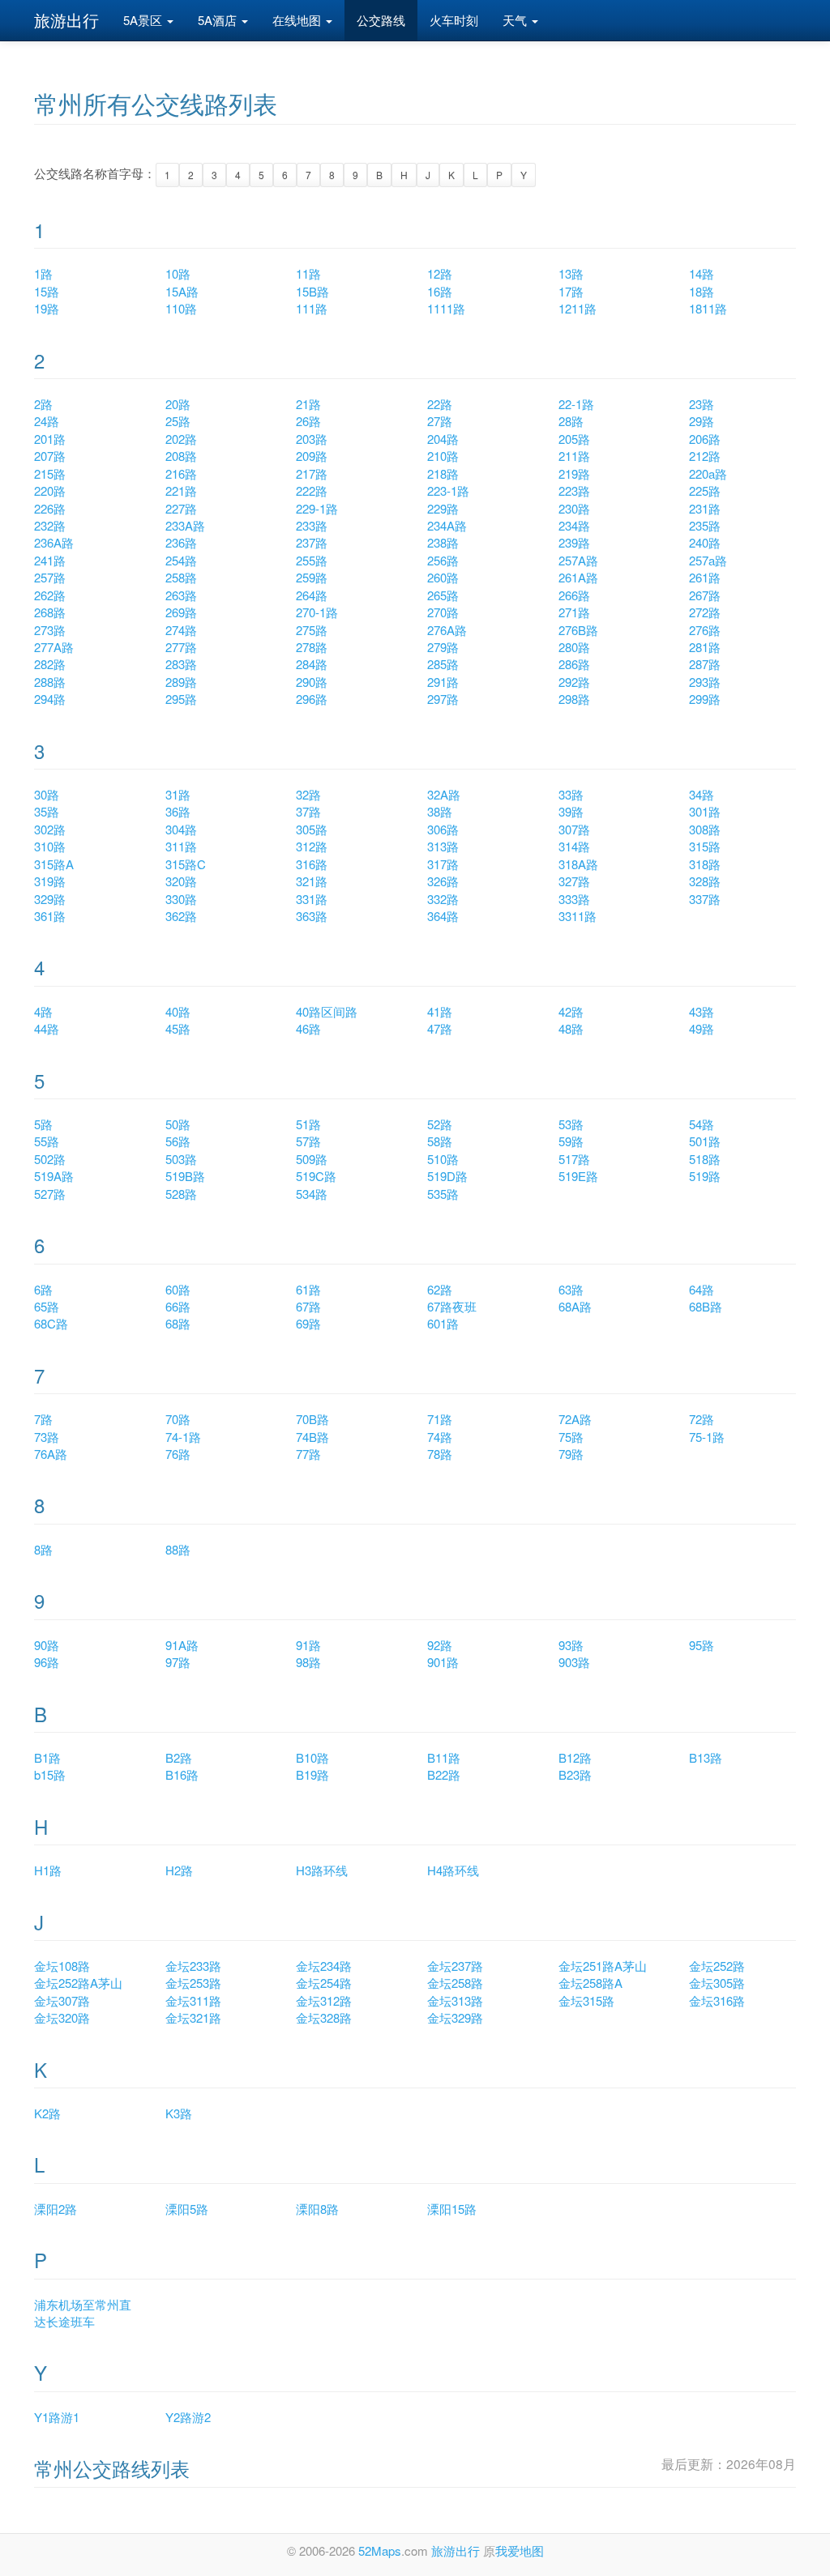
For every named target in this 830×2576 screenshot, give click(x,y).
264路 (312, 595)
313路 (443, 846)
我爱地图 (520, 2550)
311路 (181, 846)
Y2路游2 (188, 2417)
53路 (571, 1124)
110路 (181, 308)
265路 (443, 595)
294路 (50, 699)
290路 (312, 682)
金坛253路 (193, 1983)
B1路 (47, 1757)
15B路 (312, 291)
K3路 (179, 2113)
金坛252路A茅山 (78, 1983)
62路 (440, 1289)
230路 (574, 508)
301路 (705, 811)
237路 (312, 542)
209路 (312, 456)
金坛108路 (62, 1966)
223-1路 (448, 490)
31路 (178, 794)
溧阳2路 (56, 2209)
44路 (47, 1028)
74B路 (312, 1437)
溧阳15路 (452, 2209)
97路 (178, 1662)
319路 (50, 881)
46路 (308, 1028)
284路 (312, 664)
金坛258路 (455, 1983)
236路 (181, 542)
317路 (443, 864)
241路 (50, 560)
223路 (574, 490)
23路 (702, 404)
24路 (47, 421)
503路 (181, 1159)
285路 (443, 664)
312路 (312, 846)
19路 (47, 308)
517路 (574, 1159)
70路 (178, 1419)
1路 (43, 273)
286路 (574, 664)
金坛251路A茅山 (603, 1966)
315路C (186, 864)
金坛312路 (324, 2000)
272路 (705, 612)
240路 (705, 542)
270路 (443, 612)
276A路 (447, 630)
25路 (178, 421)
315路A (54, 864)
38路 (440, 811)
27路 (440, 421)
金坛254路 (324, 1983)
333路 (574, 899)
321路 (312, 881)
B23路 (575, 1774)
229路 (443, 508)
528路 (181, 1194)
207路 (50, 456)
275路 (312, 630)
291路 (443, 682)
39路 (571, 811)
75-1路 (707, 1437)
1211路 (578, 308)
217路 (312, 473)
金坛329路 (455, 2017)
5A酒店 (219, 20)
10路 (178, 273)
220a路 (708, 473)
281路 (705, 647)
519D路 (447, 1176)
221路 (181, 490)
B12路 (575, 1757)
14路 (702, 273)
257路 (50, 577)
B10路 (312, 1757)
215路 (50, 473)
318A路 (578, 864)
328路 (705, 881)
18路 (702, 291)
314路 (574, 846)
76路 (178, 1454)
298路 (574, 699)
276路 (705, 630)
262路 (50, 595)
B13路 (706, 1757)
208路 (181, 456)
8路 (43, 1549)
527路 (50, 1194)
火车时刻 (454, 20)
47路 (440, 1028)
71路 (440, 1419)
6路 (43, 1289)
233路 (312, 525)
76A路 (51, 1454)
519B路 (185, 1176)
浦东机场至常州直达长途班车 (83, 2313)
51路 (308, 1124)
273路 (50, 630)
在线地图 (298, 20)
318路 (705, 864)
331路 (312, 899)
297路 (443, 699)
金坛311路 (193, 2000)
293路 (705, 682)
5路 (43, 1124)
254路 (181, 560)
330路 (181, 899)
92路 (440, 1645)
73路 (47, 1437)
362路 (181, 916)
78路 (440, 1454)
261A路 (578, 577)
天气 (516, 20)
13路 (571, 273)
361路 (50, 916)
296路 (312, 699)
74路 (440, 1437)
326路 (443, 881)
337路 (705, 899)
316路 (312, 864)
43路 (702, 1011)
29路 (702, 421)
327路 (574, 881)
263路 (181, 595)
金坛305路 (717, 1983)
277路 (181, 647)
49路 (702, 1028)
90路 (47, 1645)
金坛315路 (586, 2000)
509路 (312, 1159)
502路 (50, 1159)
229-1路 (317, 508)
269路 (181, 612)
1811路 (708, 308)
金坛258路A (590, 1983)
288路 (50, 682)
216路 (181, 473)
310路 (50, 846)
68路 (178, 1323)
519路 (705, 1176)
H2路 (179, 1870)
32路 (308, 794)
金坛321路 (193, 2017)
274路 (181, 630)
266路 (574, 595)
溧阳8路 (317, 2209)
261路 (705, 577)
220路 (50, 490)
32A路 (444, 794)
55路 (47, 1141)
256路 (443, 560)
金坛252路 (717, 1966)
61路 (308, 1289)
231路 (705, 508)
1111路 (446, 308)
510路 (443, 1159)
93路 (571, 1645)
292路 (574, 682)
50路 (178, 1124)
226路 (50, 508)
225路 (705, 490)
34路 (702, 794)
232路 (50, 525)
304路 (181, 829)
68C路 (51, 1323)
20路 (178, 404)
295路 (181, 699)
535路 (443, 1194)
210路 (443, 456)
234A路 (447, 525)
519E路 (578, 1176)
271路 (574, 612)
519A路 (54, 1176)
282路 (50, 664)
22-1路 (576, 404)
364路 (443, 916)
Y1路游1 (57, 2417)
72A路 (575, 1419)
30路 (47, 794)
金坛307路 (62, 2000)
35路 (47, 811)
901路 (443, 1662)
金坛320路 (62, 2017)
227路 (181, 508)
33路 (571, 794)
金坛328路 (324, 2017)
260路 (443, 577)
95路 (702, 1645)
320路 (181, 881)
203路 (312, 439)
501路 (705, 1141)
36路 (178, 811)
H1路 (48, 1870)
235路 (705, 525)
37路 (308, 811)
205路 (574, 439)
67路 (308, 1306)
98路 (308, 1662)
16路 (440, 291)
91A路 (182, 1645)
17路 (571, 291)
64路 (702, 1289)
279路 (443, 647)
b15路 (50, 1774)
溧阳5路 (187, 2209)
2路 (43, 404)
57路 (308, 1141)
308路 (705, 829)
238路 (443, 542)
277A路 (54, 647)
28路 (571, 421)
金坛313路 (455, 2000)
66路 (178, 1306)
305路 (312, 829)
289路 (181, 682)
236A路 (54, 542)
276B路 (578, 630)
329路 (50, 899)
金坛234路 (324, 1966)
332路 (443, 899)
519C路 (316, 1176)
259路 (312, 577)
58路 (440, 1141)
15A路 (182, 291)
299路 (705, 699)
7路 (43, 1419)
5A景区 (144, 20)
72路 (702, 1419)
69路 (308, 1323)
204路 (443, 439)
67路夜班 (452, 1306)
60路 (178, 1289)
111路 (312, 308)
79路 (571, 1454)
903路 (574, 1662)
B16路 (182, 1774)
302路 (50, 829)
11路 (308, 273)
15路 (47, 291)
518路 (705, 1159)
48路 (571, 1028)
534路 (312, 1194)
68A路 (575, 1306)
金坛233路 (193, 1966)
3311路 (578, 916)
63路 (571, 1289)
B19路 (312, 1774)
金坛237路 (455, 1966)
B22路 (444, 1774)
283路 (181, 664)
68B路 (706, 1306)
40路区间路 (327, 1011)
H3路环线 (322, 1870)
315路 (705, 846)
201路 (50, 439)
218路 (443, 473)
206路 (705, 439)
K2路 (47, 2113)
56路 (178, 1141)
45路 (178, 1028)
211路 (574, 456)
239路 (574, 542)
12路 (440, 273)
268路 (50, 612)
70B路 (312, 1419)
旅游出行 (66, 20)
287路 (705, 664)
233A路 (185, 525)
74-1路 (183, 1437)
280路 (574, 647)
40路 (178, 1011)
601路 (443, 1323)
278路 (312, 647)
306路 (443, 829)
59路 (571, 1141)
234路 (574, 525)
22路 (440, 404)
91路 (308, 1645)
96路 (47, 1662)
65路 (47, 1306)
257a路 (708, 560)
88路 (178, 1549)
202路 (181, 439)
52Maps (380, 2550)
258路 (181, 577)
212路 (705, 456)
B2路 (179, 1757)
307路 (574, 829)
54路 (702, 1124)
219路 (574, 473)
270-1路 (317, 612)
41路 (440, 1011)
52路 (440, 1124)
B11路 (444, 1757)
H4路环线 (453, 1870)
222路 (312, 490)
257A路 (578, 560)
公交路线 (381, 20)
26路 (308, 421)
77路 (308, 1454)
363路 (312, 916)
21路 (308, 404)
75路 (571, 1437)
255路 (312, 560)
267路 (705, 595)
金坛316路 (717, 2000)
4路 (43, 1011)
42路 (571, 1011)
